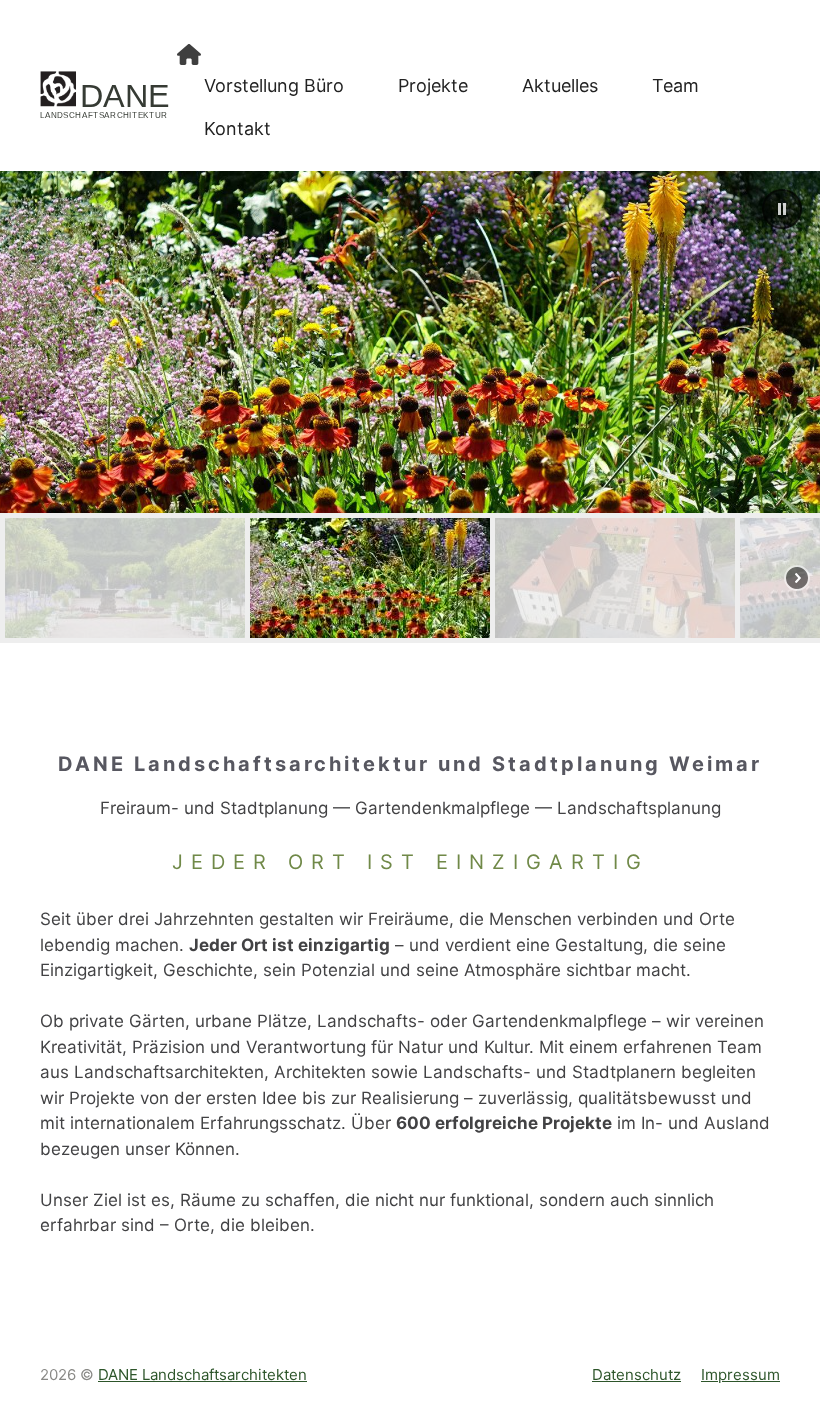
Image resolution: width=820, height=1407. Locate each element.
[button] (782, 209)
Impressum (740, 1374)
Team (675, 85)
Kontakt (237, 128)
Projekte (433, 85)
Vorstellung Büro (274, 85)
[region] (410, 407)
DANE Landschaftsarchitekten (202, 1374)
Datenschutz (636, 1374)
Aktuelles (560, 85)
